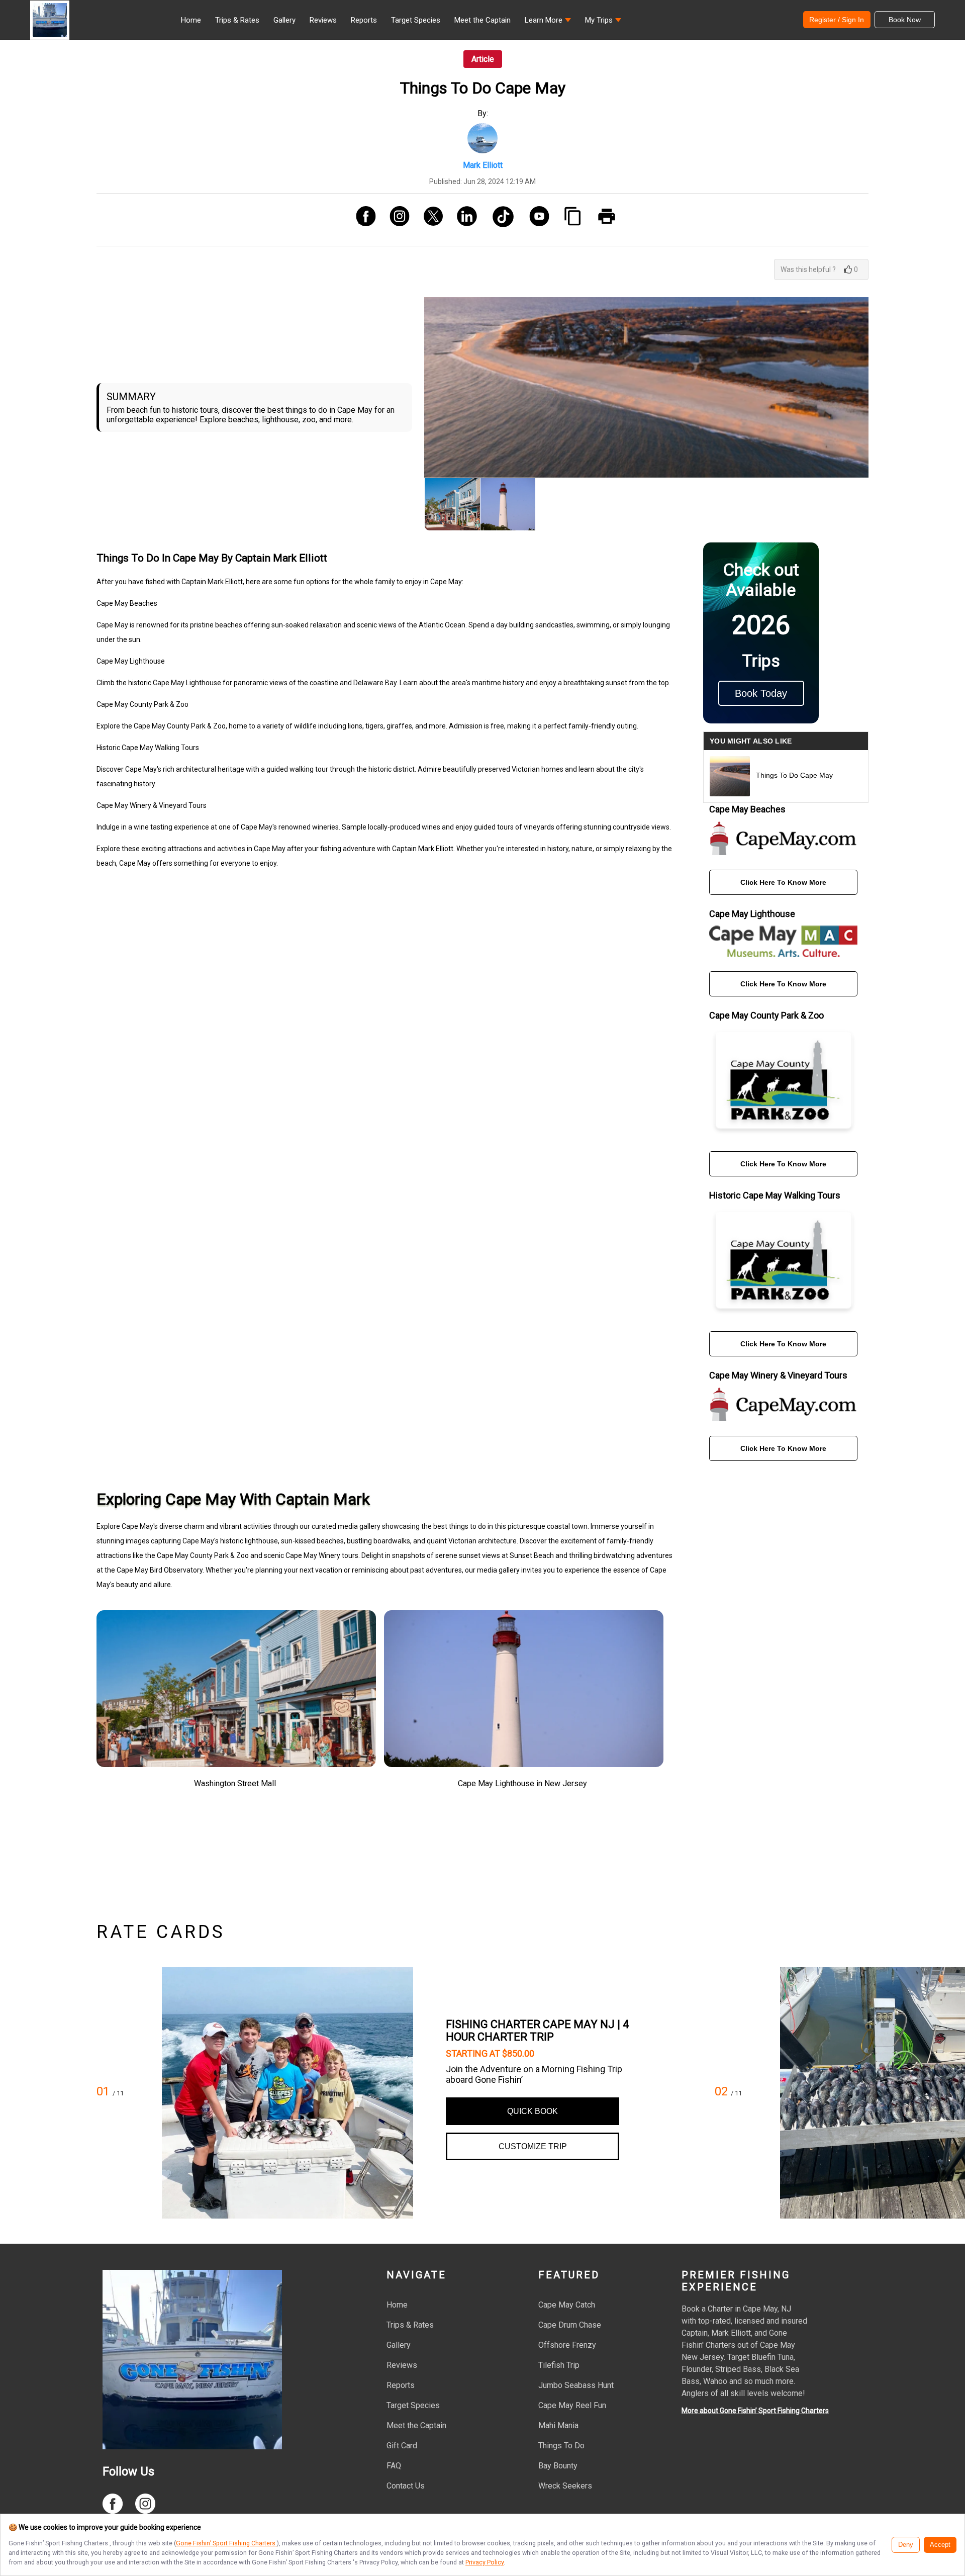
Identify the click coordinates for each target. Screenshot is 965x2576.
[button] (548, 23)
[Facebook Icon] (362, 220)
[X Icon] (429, 220)
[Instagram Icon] (396, 220)
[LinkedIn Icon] (463, 220)
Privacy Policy (485, 2562)
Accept (940, 2545)
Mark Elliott (483, 165)
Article (483, 59)
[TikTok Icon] (499, 220)
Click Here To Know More (783, 882)
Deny (906, 2545)
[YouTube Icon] (536, 220)
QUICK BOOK (533, 2111)
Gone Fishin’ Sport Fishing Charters (226, 2543)
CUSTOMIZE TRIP (533, 2146)
